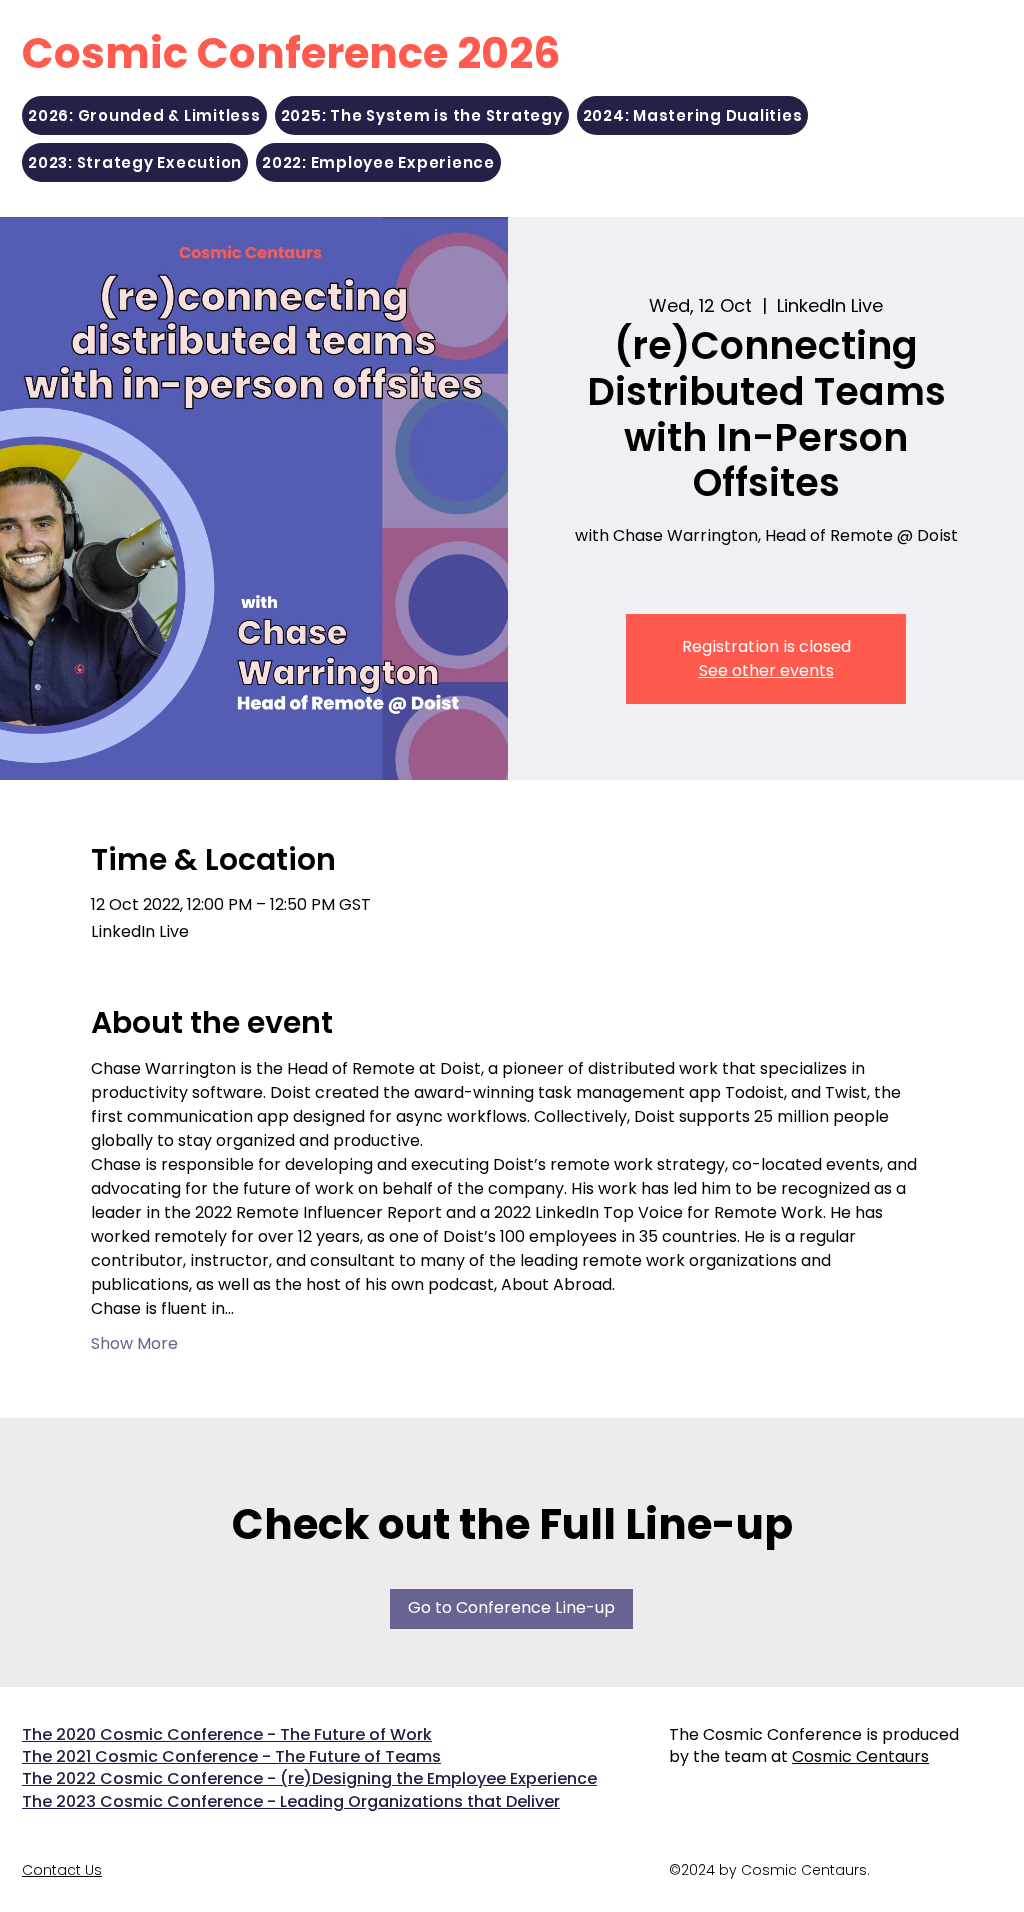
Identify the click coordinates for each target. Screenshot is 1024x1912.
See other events (766, 670)
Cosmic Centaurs (860, 1756)
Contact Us (62, 1870)
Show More (134, 1344)
